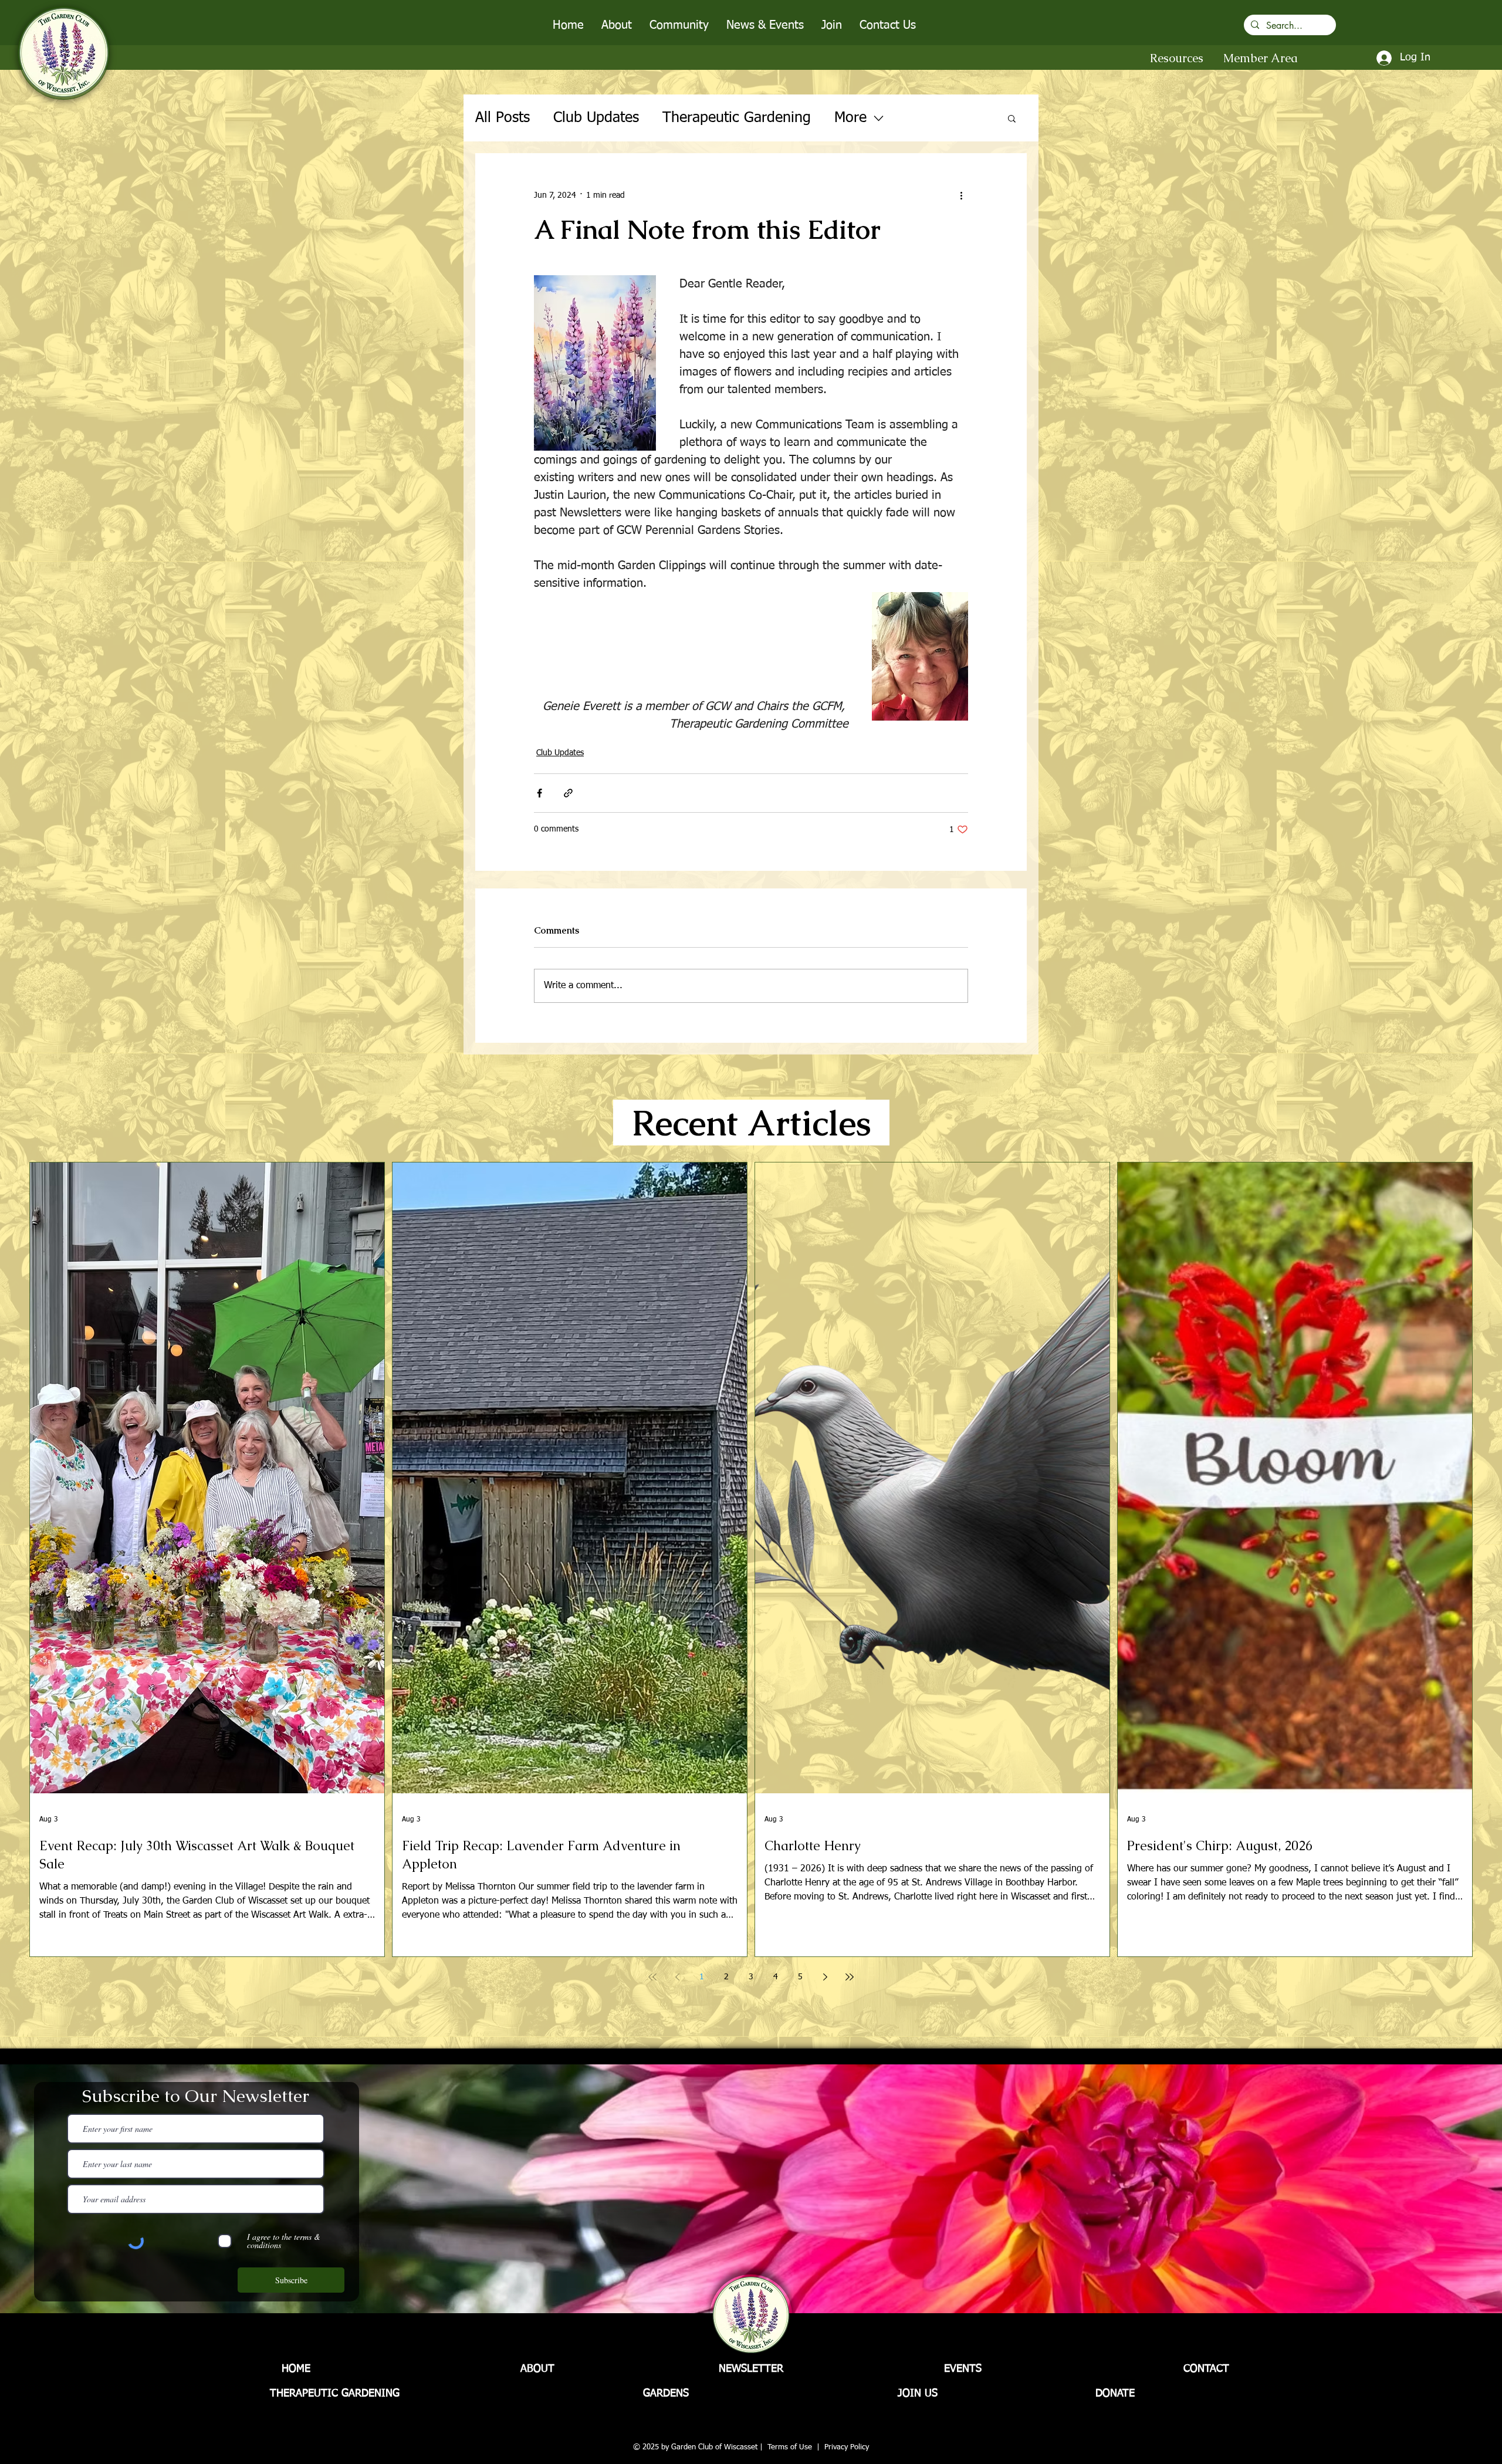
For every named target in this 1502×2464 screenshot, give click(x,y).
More (850, 118)
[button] (617, 25)
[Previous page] (677, 1977)
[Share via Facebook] (539, 793)
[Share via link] (568, 793)
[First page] (652, 1977)
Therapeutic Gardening (737, 118)
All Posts (503, 118)
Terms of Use (790, 2447)
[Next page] (825, 1977)
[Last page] (850, 1977)
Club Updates (596, 118)
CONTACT (1206, 2369)
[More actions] (961, 195)
